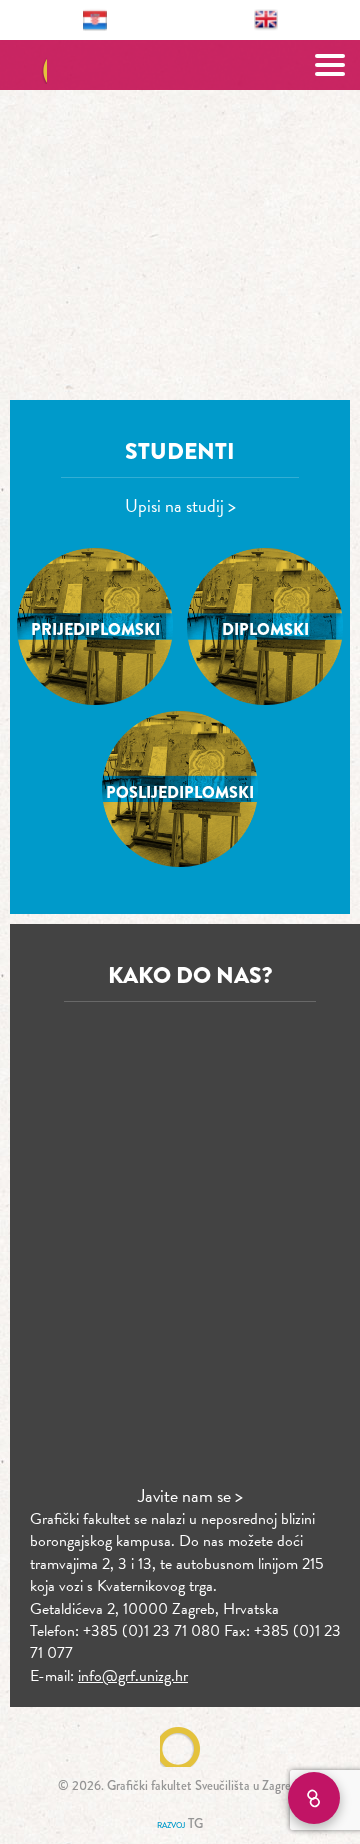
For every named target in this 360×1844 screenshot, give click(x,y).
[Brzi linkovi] (314, 1798)
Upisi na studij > (180, 505)
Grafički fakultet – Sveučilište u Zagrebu (180, 65)
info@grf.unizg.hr (133, 1676)
